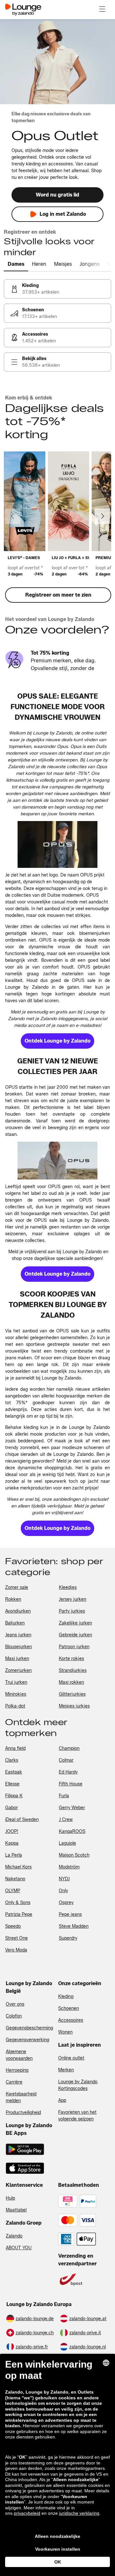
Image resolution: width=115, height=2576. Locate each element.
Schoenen (69, 2008)
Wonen (65, 2032)
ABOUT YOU (19, 2248)
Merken (66, 2070)
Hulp (10, 2198)
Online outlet (71, 2058)
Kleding (66, 1997)
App (62, 2100)
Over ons (15, 2004)
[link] (57, 289)
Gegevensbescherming (29, 2028)
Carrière (14, 2082)
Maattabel (16, 2210)
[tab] (16, 264)
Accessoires (71, 2020)
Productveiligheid (23, 2113)
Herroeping (17, 2070)
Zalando (14, 2236)
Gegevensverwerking (27, 2040)
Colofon (14, 2016)
